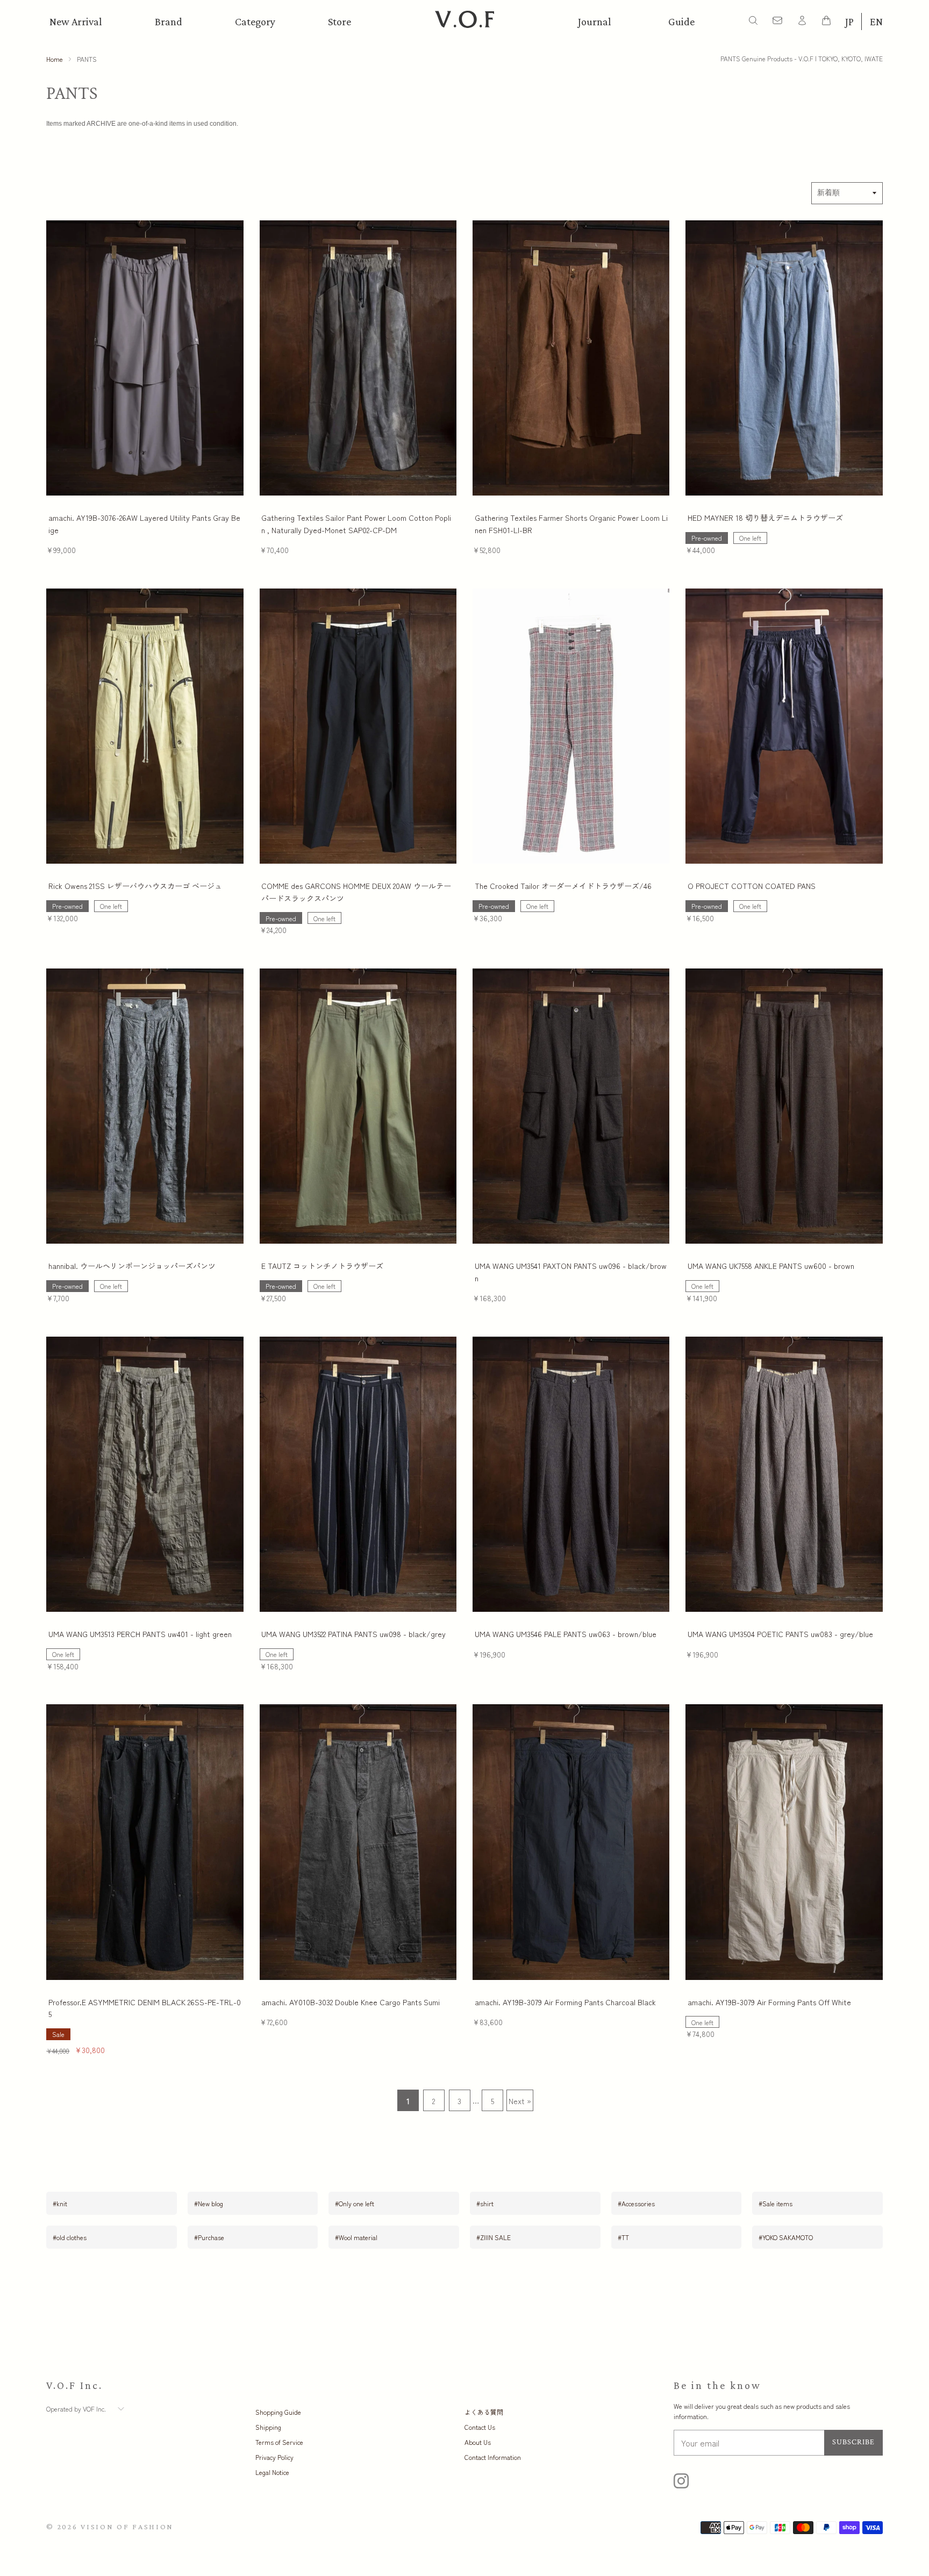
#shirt (485, 2203)
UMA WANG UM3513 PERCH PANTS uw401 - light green (140, 1634)
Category (255, 21)
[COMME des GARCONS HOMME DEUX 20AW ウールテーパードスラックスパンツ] (358, 726)
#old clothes (70, 2237)
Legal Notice (272, 2472)
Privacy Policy (274, 2457)
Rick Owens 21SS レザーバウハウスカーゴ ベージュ (135, 886)
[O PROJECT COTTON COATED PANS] (784, 726)
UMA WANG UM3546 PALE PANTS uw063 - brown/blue (566, 1634)
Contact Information (493, 2457)
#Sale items (776, 2203)
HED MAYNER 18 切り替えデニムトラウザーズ (765, 518)
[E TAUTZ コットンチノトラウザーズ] (358, 1106)
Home (55, 59)
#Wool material (356, 2237)
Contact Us (480, 2427)
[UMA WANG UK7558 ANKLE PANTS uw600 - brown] (784, 1106)
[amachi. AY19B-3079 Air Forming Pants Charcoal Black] (571, 1842)
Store (340, 21)
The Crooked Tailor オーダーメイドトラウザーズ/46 (563, 886)
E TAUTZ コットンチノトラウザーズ (322, 1266)
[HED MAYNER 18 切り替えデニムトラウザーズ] (784, 358)
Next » (520, 2101)
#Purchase (209, 2237)
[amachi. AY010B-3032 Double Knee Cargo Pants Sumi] (358, 1842)
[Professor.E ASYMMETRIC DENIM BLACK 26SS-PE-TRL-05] (145, 1842)
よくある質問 (484, 2412)
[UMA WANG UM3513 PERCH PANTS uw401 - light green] (145, 1474)
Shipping (268, 2427)
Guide (681, 21)
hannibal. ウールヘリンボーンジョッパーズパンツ (132, 1266)
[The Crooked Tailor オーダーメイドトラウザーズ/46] (571, 726)
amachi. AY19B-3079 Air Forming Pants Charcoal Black (565, 2002)
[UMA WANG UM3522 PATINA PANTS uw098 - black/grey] (358, 1474)
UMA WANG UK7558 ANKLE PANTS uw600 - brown (771, 1266)
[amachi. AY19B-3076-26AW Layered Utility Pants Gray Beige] (145, 358)
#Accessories (636, 2203)
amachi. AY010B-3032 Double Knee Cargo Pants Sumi (351, 2002)
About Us (478, 2442)
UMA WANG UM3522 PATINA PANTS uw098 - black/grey (353, 1634)
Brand (169, 21)
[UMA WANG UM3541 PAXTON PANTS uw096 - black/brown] (571, 1106)
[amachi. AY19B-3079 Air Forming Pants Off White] (784, 1842)
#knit (60, 2203)
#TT (623, 2237)
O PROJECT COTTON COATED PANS (752, 886)
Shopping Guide (278, 2412)
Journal (595, 21)
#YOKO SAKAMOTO (786, 2237)
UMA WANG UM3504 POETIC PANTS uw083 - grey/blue (780, 1634)
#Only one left (355, 2203)
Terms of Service (279, 2442)
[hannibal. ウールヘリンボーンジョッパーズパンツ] (145, 1106)
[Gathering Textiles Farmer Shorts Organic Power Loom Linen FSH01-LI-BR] (571, 358)
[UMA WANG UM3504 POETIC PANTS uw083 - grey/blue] (784, 1474)
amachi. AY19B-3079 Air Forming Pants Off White (769, 2002)
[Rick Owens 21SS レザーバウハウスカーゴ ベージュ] (145, 726)
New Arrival (76, 21)
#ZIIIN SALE (494, 2237)
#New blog (209, 2203)
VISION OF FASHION (127, 2527)
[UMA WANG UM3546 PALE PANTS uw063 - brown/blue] (571, 1474)
